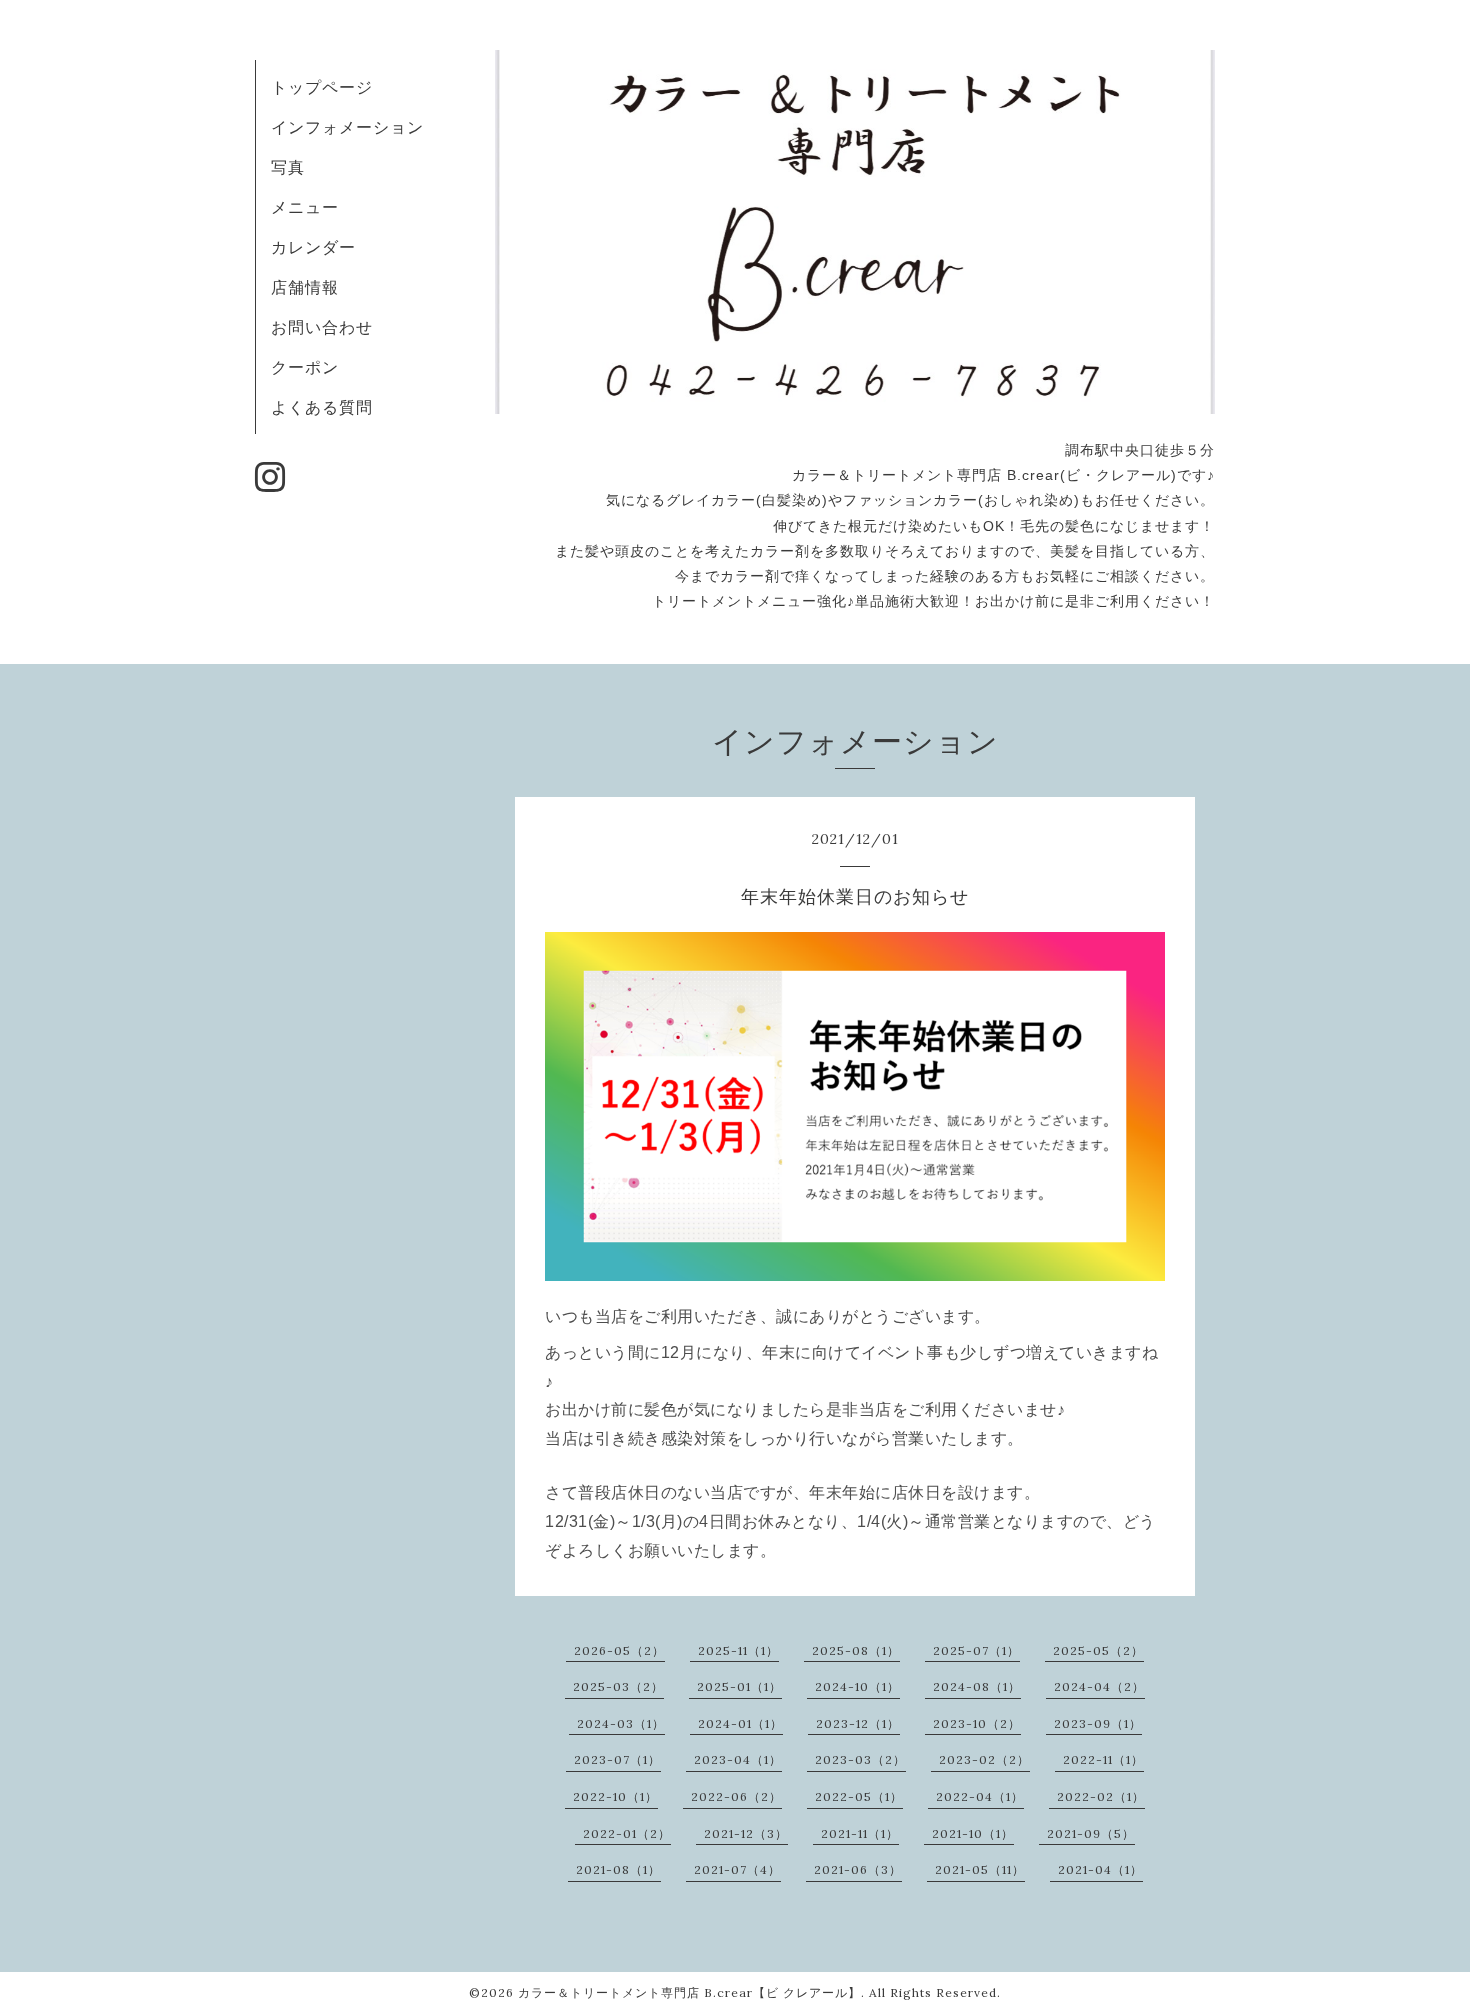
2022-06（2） (736, 1796)
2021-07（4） (737, 1869)
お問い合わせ (322, 327)
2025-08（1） (856, 1650)
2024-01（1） (740, 1723)
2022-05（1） (859, 1796)
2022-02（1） (1101, 1796)
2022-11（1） (1103, 1759)
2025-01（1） (739, 1686)
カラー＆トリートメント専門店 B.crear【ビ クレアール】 (689, 1992)
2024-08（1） (977, 1686)
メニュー (305, 207)
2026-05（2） (619, 1650)
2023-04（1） (738, 1759)
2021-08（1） (618, 1869)
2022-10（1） (615, 1796)
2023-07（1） (617, 1759)
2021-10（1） (973, 1833)
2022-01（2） (627, 1833)
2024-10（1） (857, 1686)
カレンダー (313, 247)
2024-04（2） (1099, 1686)
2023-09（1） (1098, 1723)
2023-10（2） (977, 1723)
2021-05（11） (980, 1869)
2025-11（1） (738, 1650)
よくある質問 (322, 407)
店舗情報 (305, 287)
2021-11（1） (860, 1833)
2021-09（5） (1091, 1833)
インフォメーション (347, 127)
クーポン (305, 367)
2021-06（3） (858, 1869)
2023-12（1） (858, 1723)
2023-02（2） (984, 1759)
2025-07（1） (976, 1650)
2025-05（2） (1098, 1650)
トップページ (322, 87)
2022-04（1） (980, 1796)
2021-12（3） (746, 1833)
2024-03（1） (621, 1723)
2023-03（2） (860, 1759)
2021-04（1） (1100, 1869)
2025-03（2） (618, 1686)
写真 (288, 167)
